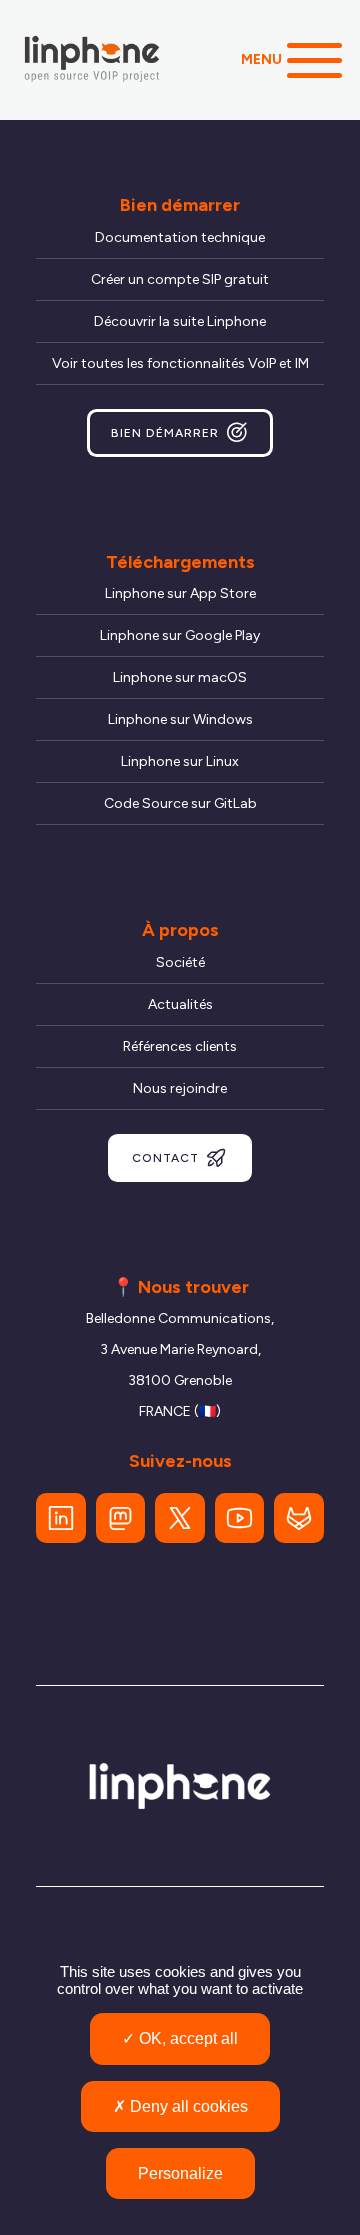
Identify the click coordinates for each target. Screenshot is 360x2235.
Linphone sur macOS (180, 677)
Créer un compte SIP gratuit (180, 279)
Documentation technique (180, 237)
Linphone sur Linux (180, 761)
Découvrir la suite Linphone (180, 321)
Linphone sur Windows (180, 719)
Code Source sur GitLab (180, 803)
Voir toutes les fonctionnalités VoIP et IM (180, 363)
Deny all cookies (187, 2106)
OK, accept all (186, 2038)
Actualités (180, 1004)
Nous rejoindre (180, 1088)
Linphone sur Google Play (180, 635)
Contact (165, 1158)
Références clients (180, 1046)
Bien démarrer (165, 433)
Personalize (180, 2173)
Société (180, 962)
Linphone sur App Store (180, 593)
